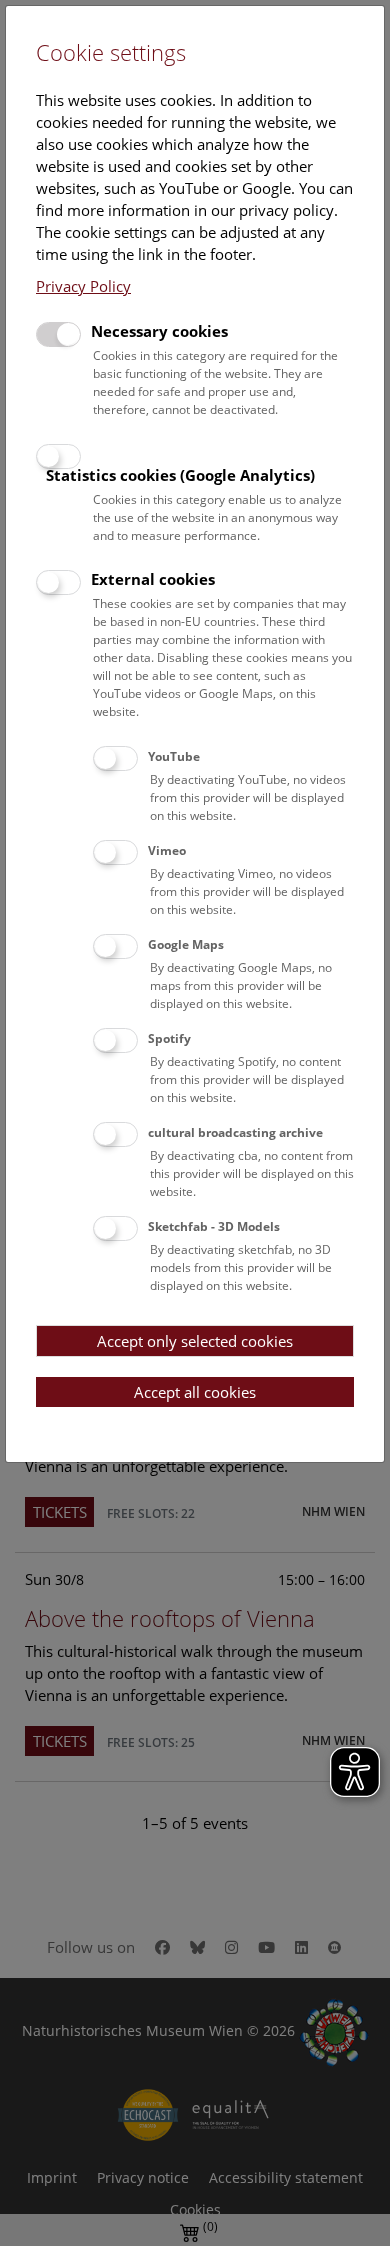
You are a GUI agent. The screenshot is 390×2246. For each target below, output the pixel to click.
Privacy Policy (83, 286)
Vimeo (167, 850)
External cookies (153, 579)
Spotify (169, 1038)
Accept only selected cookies (195, 1341)
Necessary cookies (159, 331)
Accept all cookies (195, 1392)
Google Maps (186, 944)
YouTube (174, 756)
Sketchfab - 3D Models (214, 1226)
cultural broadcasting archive (235, 1132)
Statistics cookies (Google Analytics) (180, 475)
